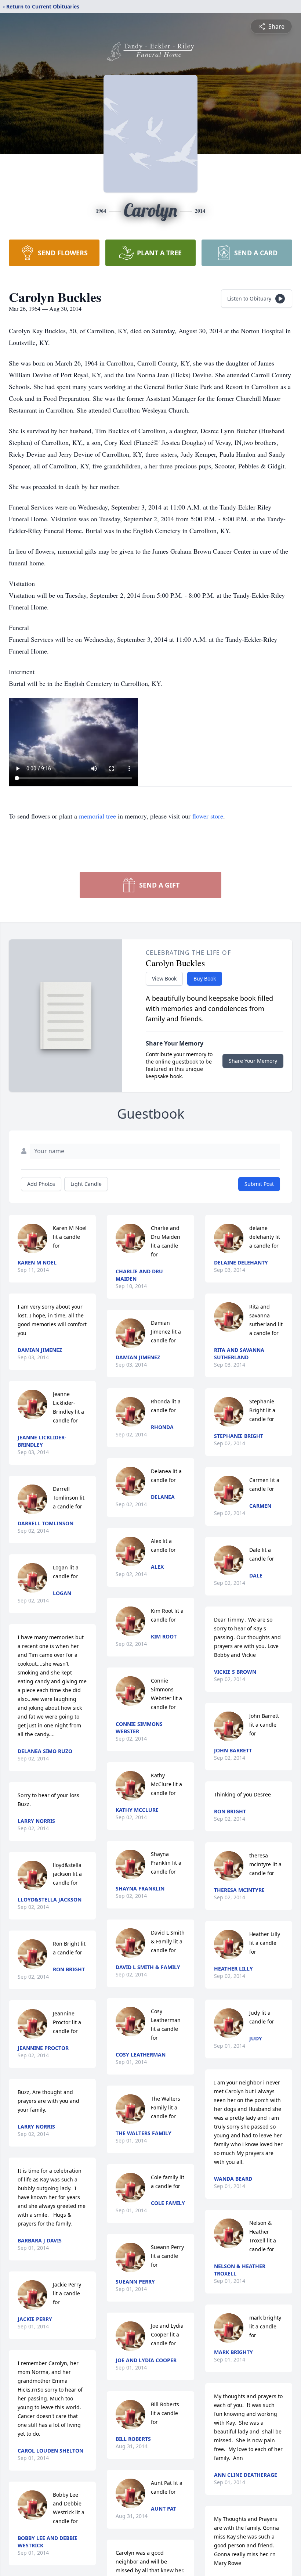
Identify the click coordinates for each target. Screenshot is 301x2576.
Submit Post (259, 1184)
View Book (164, 978)
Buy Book (205, 978)
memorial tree (97, 816)
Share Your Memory (253, 1061)
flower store (208, 816)
